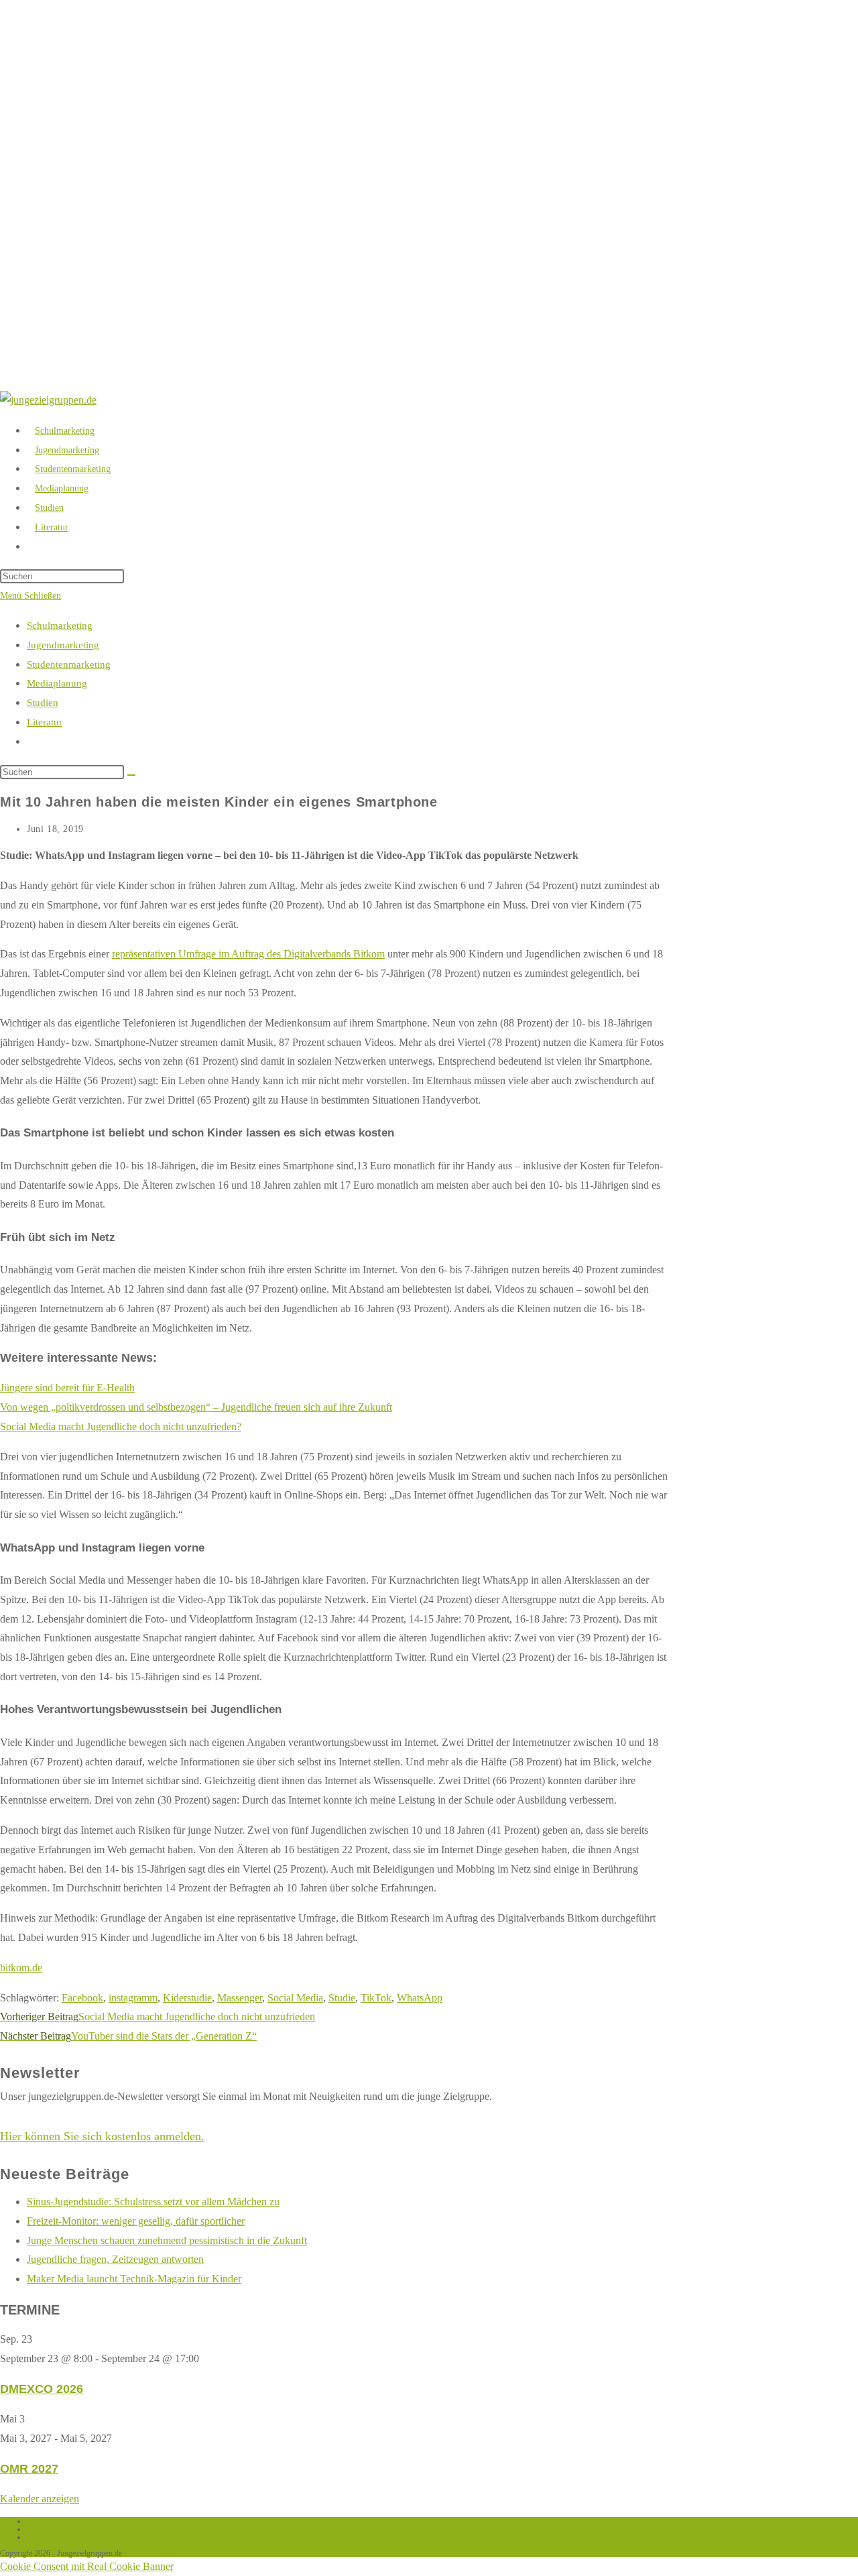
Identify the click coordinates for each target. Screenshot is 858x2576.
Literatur (45, 722)
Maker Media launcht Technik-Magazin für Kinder (134, 2279)
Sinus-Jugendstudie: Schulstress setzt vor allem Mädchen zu (153, 2202)
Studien (43, 703)
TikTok (376, 1998)
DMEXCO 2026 (42, 2389)
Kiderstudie (187, 1998)
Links (36, 2521)
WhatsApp (420, 1998)
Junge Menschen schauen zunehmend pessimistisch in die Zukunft (167, 2240)
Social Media (295, 1998)
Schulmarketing (60, 626)
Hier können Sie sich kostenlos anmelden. (102, 2136)
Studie (342, 1998)
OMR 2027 (29, 2469)
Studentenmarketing (69, 664)
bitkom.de (21, 1968)
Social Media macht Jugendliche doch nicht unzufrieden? (121, 1426)
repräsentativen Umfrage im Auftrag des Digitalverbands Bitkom (248, 954)
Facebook (82, 1998)
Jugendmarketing (63, 645)
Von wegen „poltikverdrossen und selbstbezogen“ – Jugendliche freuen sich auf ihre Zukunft (196, 1407)
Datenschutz (46, 2529)
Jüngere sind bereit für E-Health (67, 1388)
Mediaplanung (57, 683)
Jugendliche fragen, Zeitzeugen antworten (115, 2259)
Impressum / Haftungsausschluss (79, 2537)
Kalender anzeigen (40, 2499)
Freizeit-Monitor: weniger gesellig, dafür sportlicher (136, 2221)
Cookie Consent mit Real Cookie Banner (87, 2566)
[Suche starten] (131, 775)
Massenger (240, 1998)
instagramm (133, 1998)
